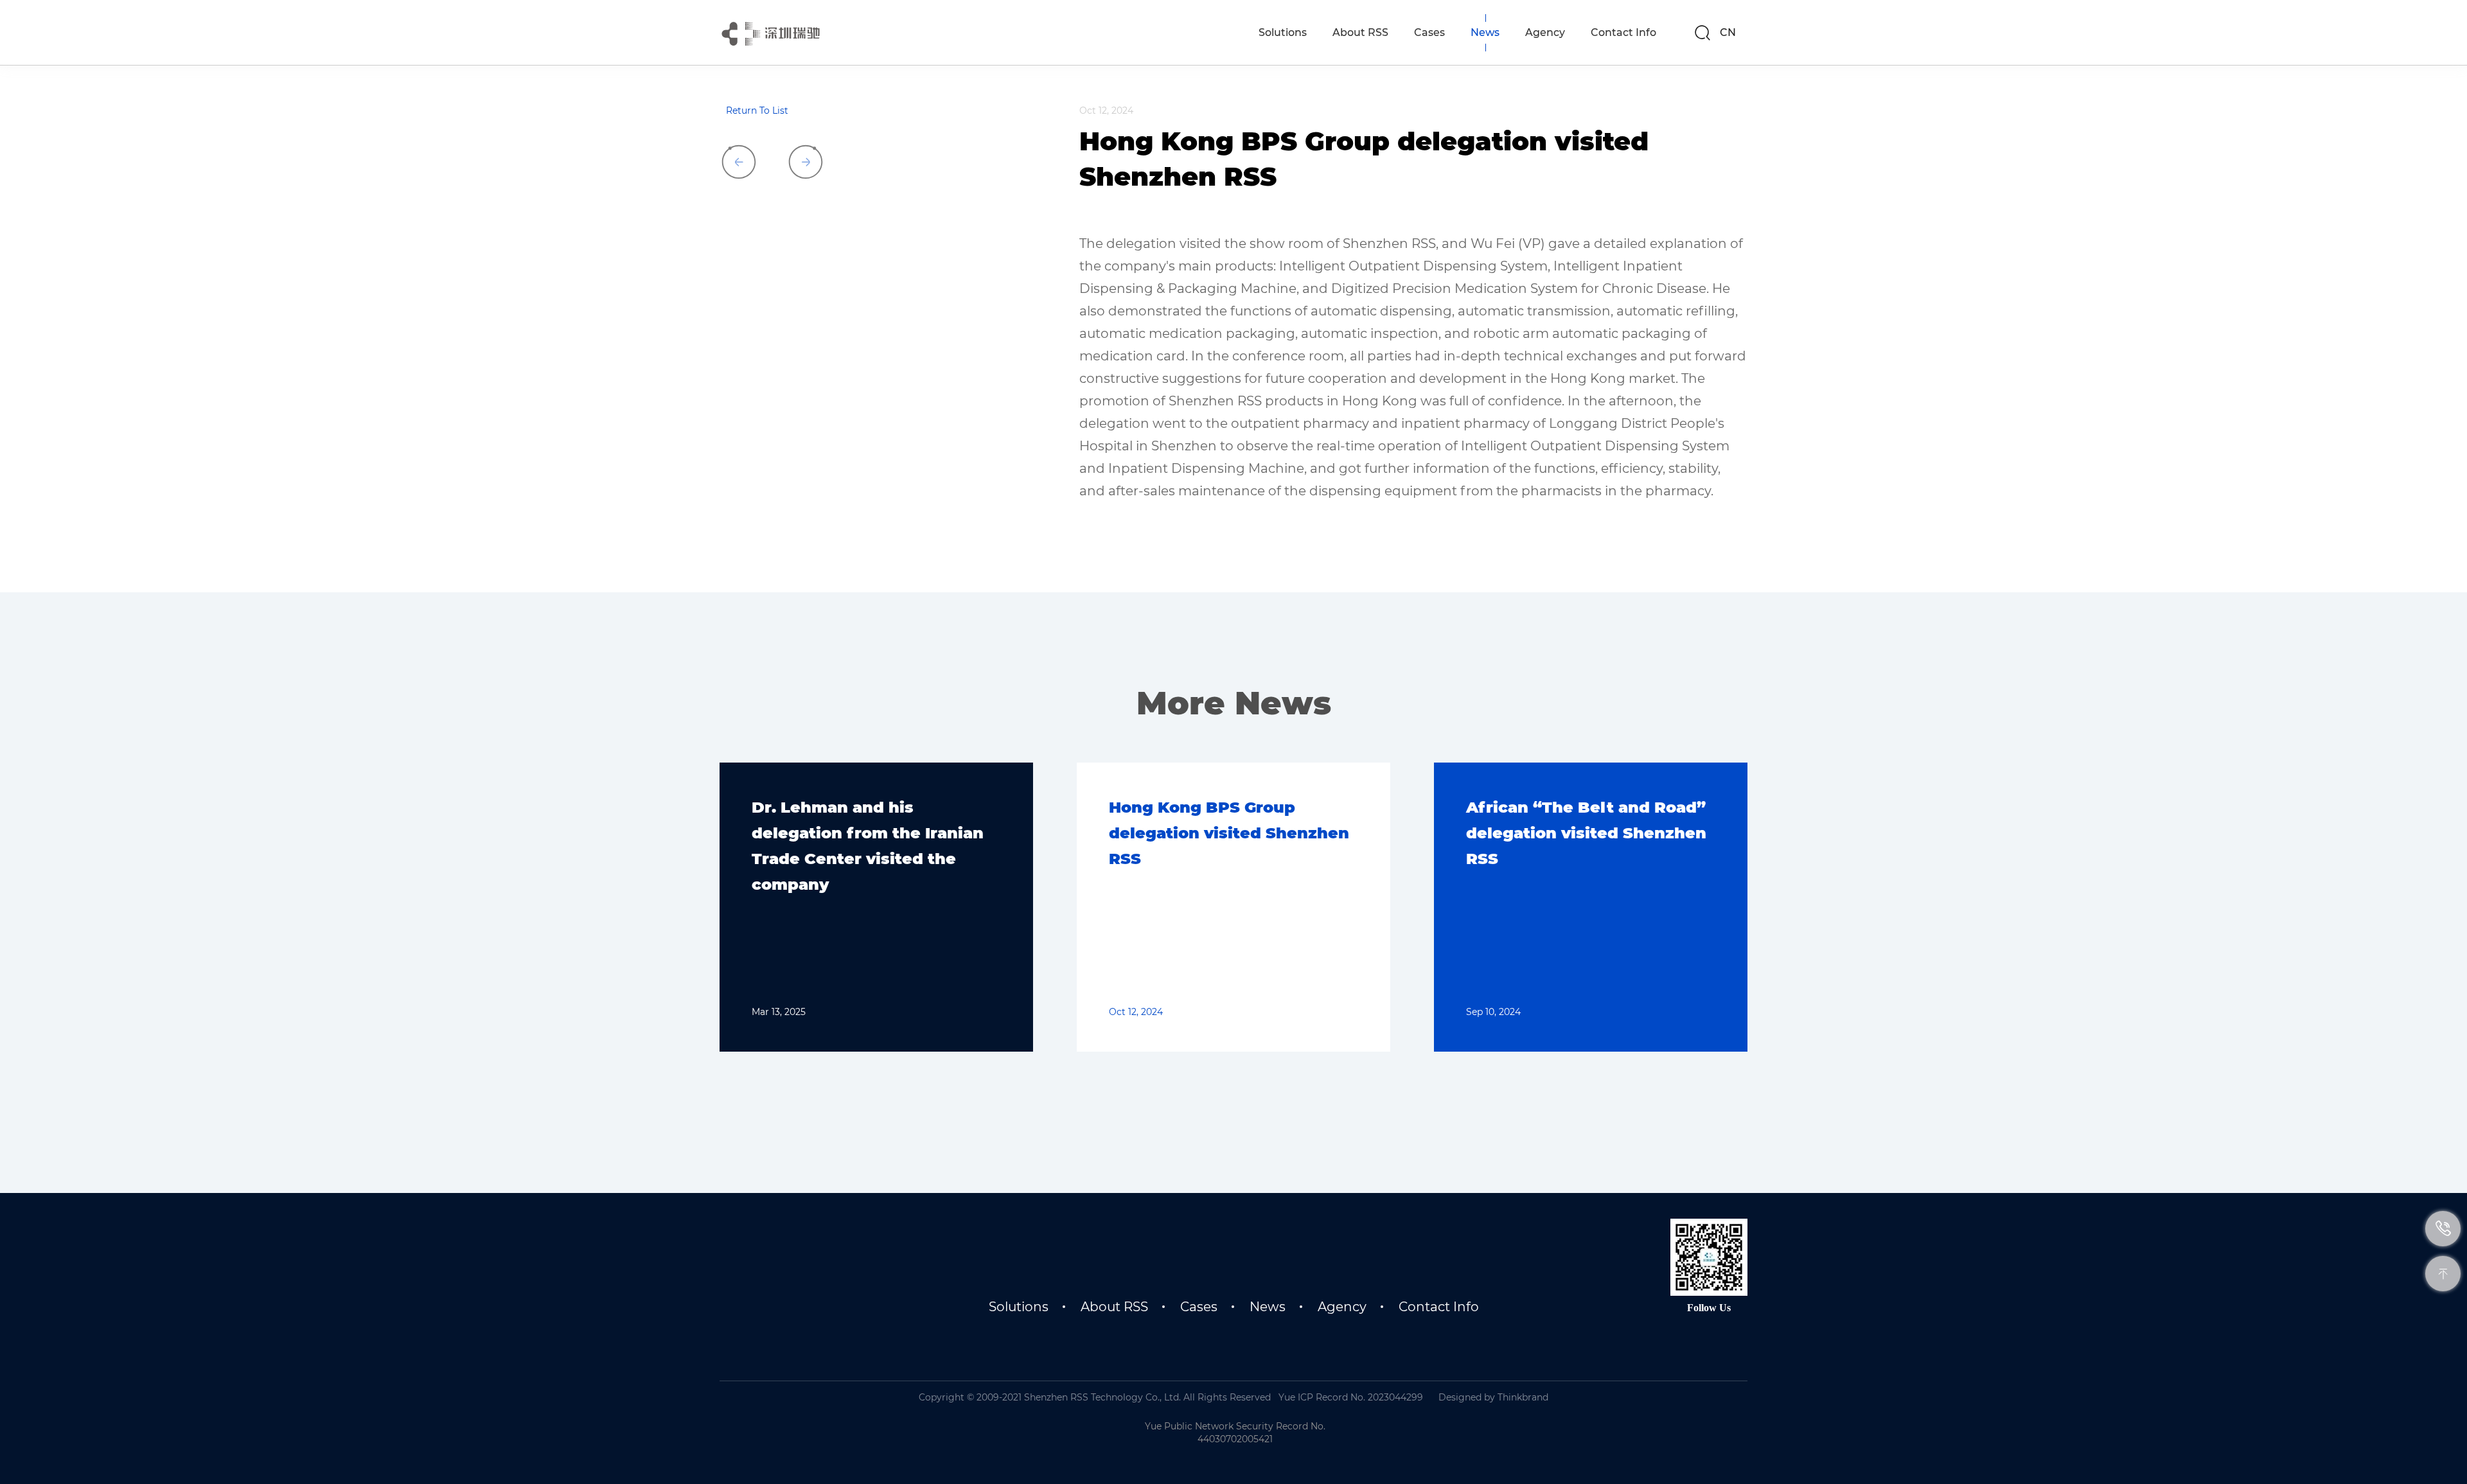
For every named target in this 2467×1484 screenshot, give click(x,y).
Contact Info (1439, 1307)
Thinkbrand (1523, 1397)
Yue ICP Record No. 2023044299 (1351, 1397)
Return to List (757, 110)
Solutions (1019, 1307)
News (1268, 1307)
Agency (1342, 1307)
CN (1728, 32)
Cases (1199, 1307)
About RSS (1114, 1307)
